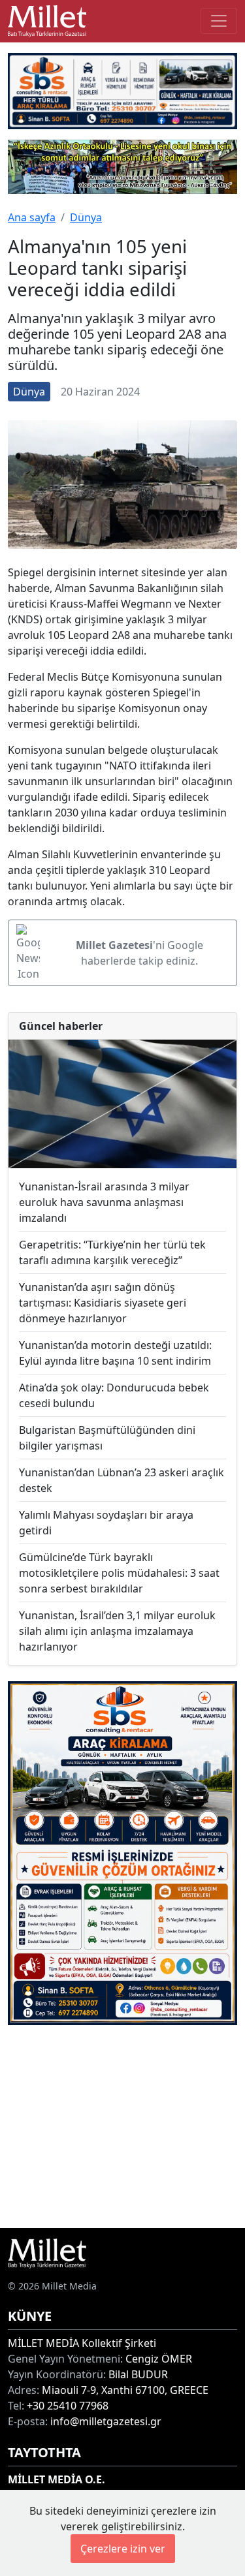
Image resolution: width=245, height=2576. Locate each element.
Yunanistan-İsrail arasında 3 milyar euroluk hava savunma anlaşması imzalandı (104, 1202)
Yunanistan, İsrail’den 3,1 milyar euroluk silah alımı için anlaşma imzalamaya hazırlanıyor (117, 1631)
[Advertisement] (122, 2127)
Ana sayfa (32, 217)
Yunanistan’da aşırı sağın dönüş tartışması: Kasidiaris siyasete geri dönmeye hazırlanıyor (103, 1303)
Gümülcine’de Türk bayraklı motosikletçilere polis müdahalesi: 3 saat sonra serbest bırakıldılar (119, 1573)
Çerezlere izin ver (123, 2549)
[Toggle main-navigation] (219, 21)
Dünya (86, 217)
